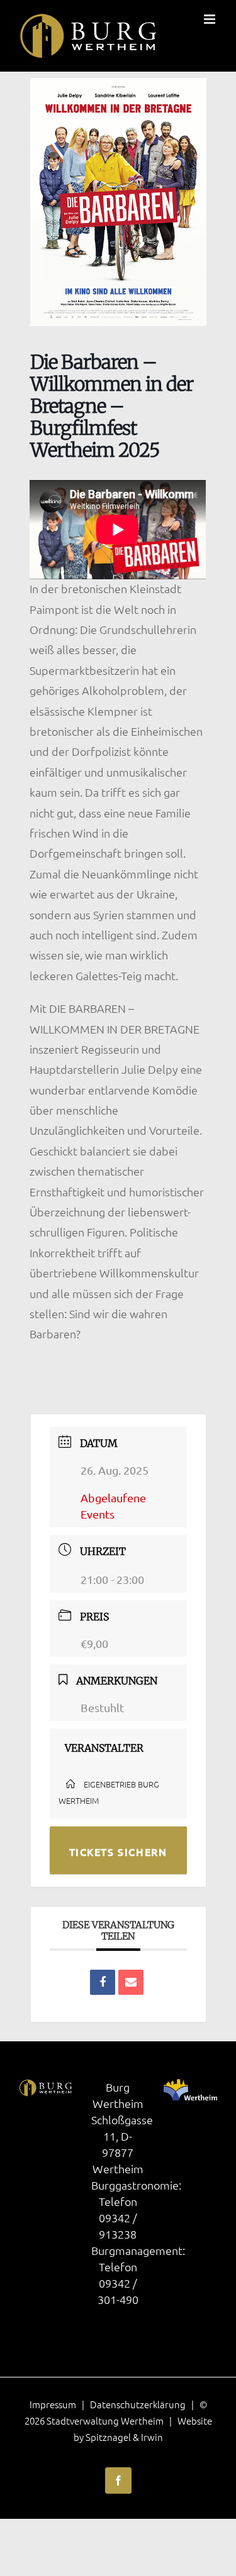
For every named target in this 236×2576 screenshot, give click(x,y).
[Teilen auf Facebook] (103, 1982)
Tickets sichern (118, 1852)
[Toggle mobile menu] (211, 19)
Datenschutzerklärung (138, 2404)
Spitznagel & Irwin (124, 2437)
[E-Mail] (131, 1982)
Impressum (53, 2404)
